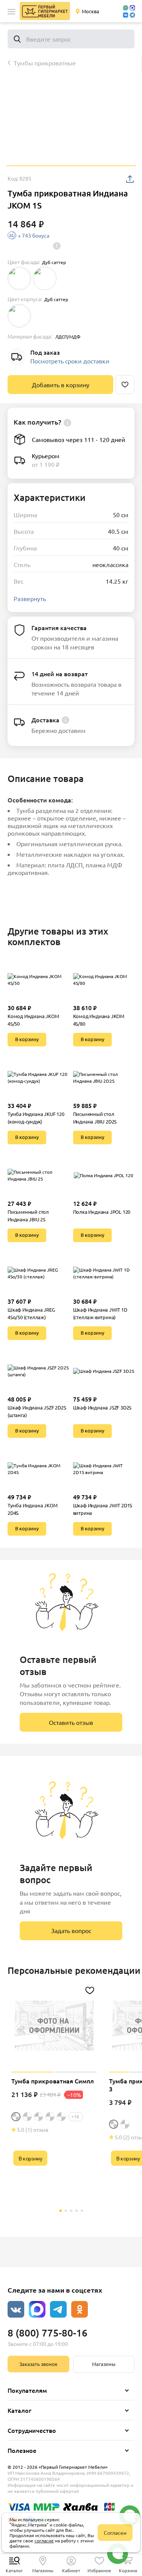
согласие (44, 2540)
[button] (11, 12)
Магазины (104, 2364)
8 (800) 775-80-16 (48, 2333)
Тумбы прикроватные (45, 63)
